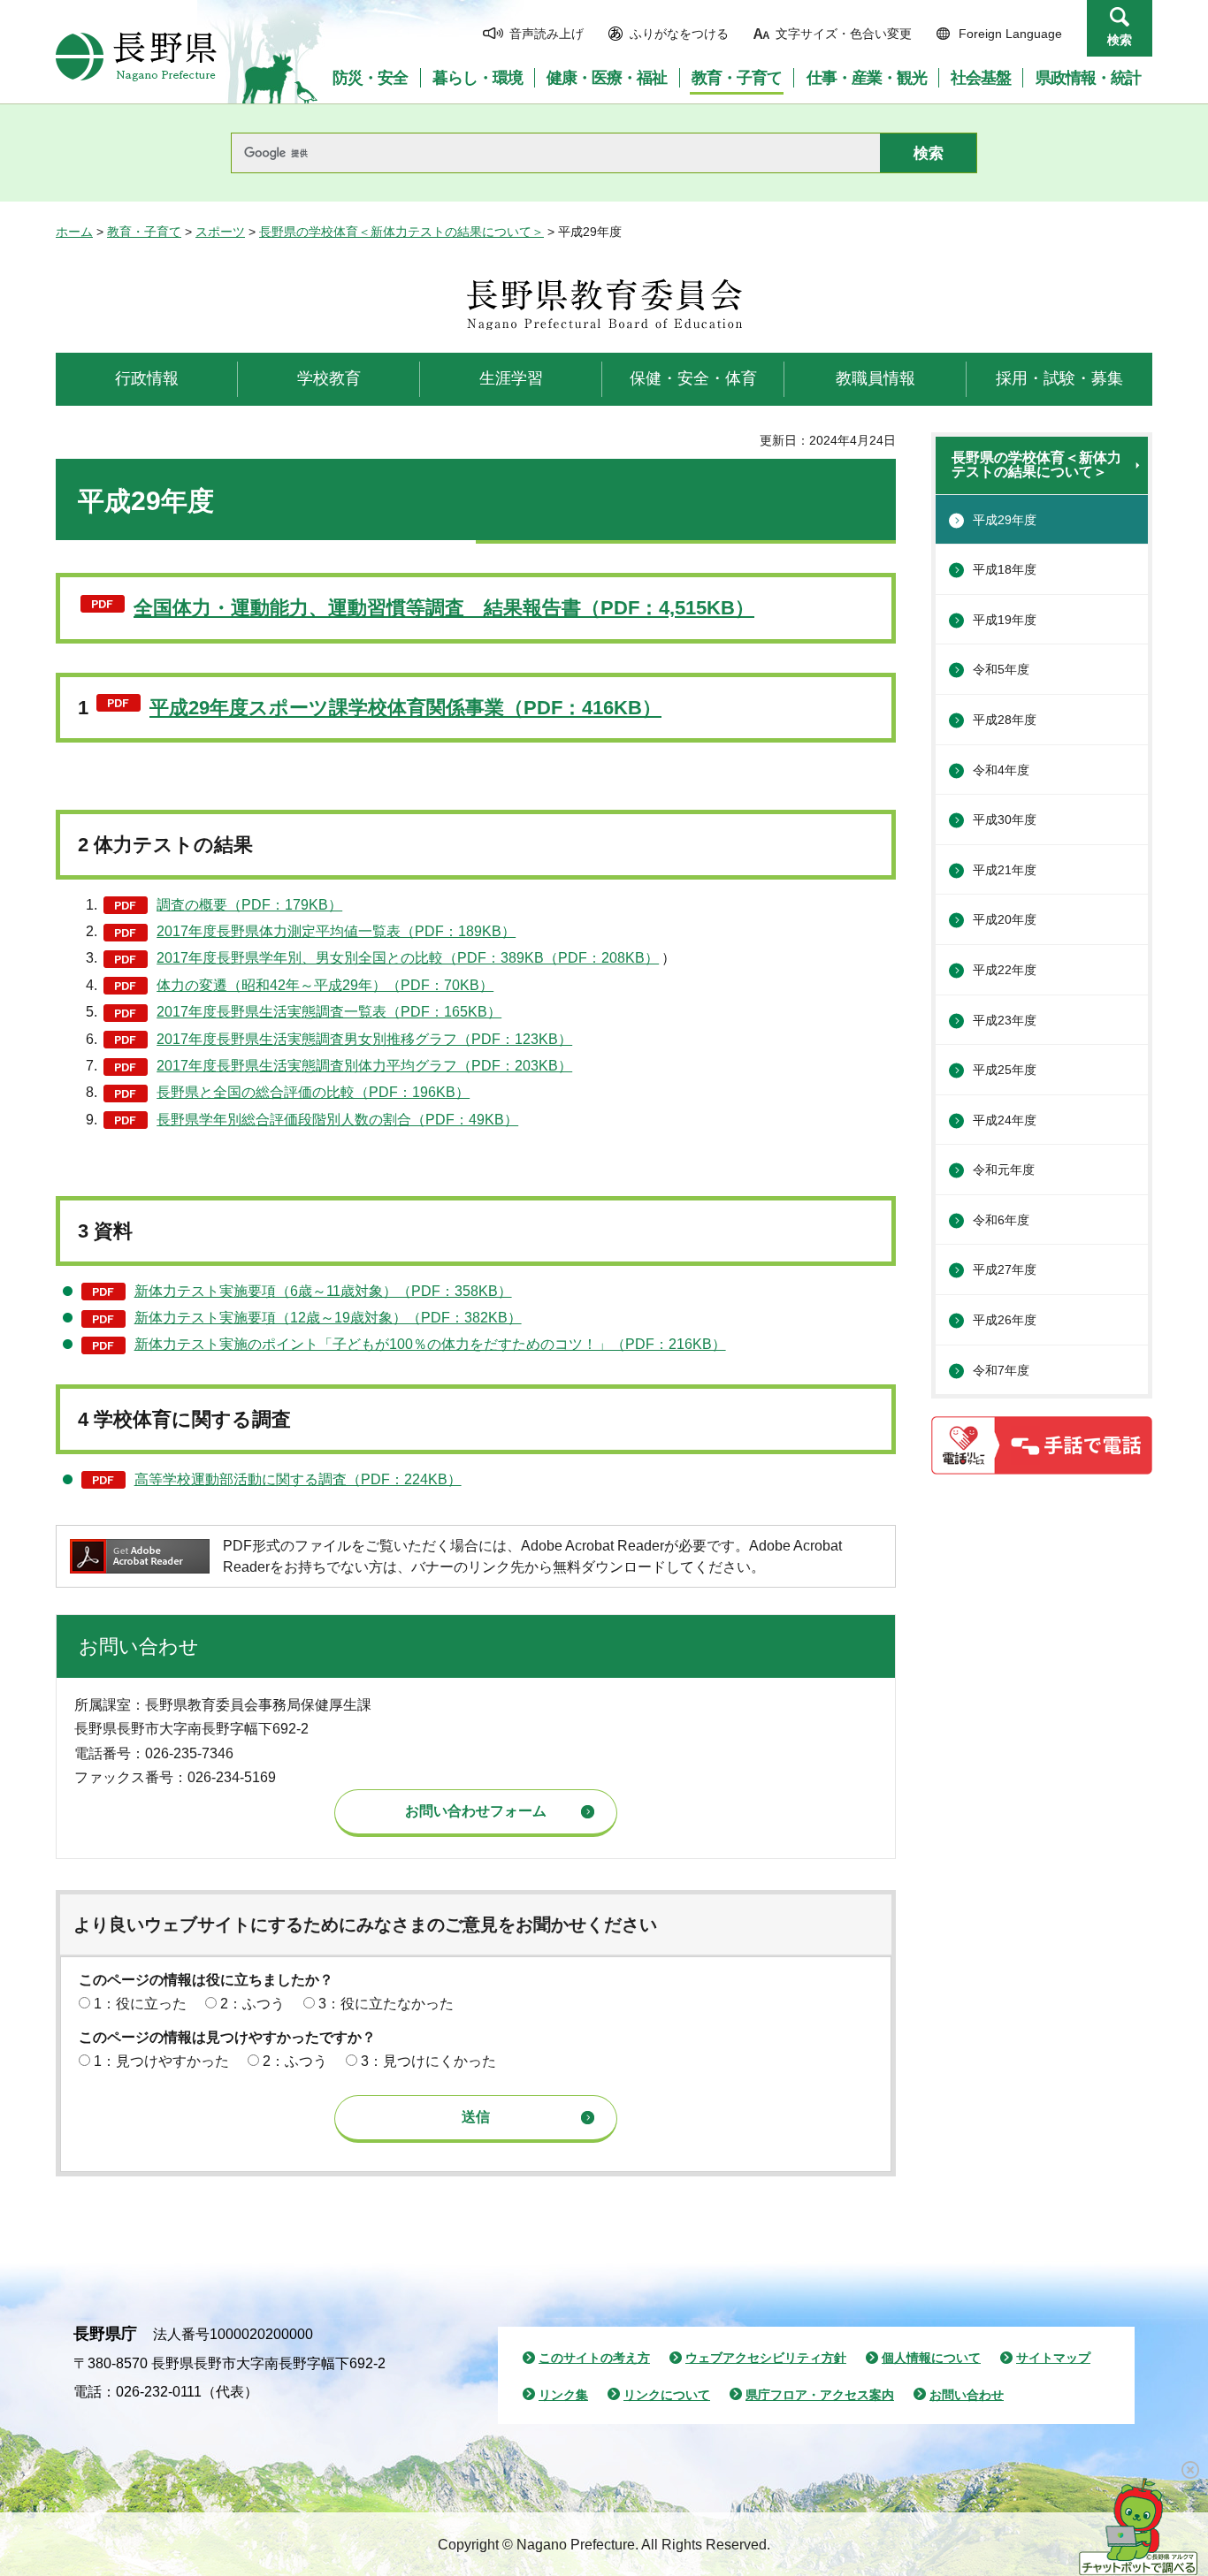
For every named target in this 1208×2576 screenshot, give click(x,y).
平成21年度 (1005, 870)
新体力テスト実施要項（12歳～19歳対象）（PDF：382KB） (328, 1318)
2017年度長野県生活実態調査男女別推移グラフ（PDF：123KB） (364, 1039)
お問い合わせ (967, 2395)
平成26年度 (1005, 1320)
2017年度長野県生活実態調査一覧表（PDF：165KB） (329, 1012)
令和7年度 (1001, 1370)
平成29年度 (1005, 520)
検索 (1120, 40)
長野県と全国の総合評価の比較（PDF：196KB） (313, 1092)
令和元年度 (1004, 1170)
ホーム (74, 232)
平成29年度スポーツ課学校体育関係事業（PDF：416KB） (405, 708)
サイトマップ (1053, 2358)
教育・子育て (144, 232)
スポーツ (220, 232)
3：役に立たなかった (386, 2004)
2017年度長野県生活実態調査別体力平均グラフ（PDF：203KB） (364, 1066)
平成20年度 (1005, 919)
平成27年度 (1005, 1269)
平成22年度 (1005, 970)
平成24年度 (1005, 1120)
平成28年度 (1005, 720)
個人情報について (931, 2358)
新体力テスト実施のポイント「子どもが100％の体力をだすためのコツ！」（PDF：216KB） (430, 1344)
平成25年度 (1005, 1070)
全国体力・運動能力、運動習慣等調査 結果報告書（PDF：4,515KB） (444, 608)
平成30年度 (1005, 819)
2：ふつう (252, 2004)
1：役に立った (140, 2004)
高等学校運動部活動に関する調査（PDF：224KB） (298, 1479)
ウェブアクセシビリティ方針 (766, 2358)
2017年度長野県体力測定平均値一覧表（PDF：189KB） (336, 931)
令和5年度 (1001, 669)
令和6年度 (1001, 1220)
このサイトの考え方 (594, 2358)
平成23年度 (1005, 1020)
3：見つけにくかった (428, 2061)
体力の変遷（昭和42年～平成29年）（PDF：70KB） (325, 985)
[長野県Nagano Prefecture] (136, 57)
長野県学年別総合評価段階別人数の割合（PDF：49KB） (337, 1120)
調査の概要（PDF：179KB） (249, 905)
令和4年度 (1001, 770)
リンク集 (563, 2395)
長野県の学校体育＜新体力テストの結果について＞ (401, 232)
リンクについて (667, 2395)
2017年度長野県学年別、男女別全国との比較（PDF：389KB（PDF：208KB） (408, 958)
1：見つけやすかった (161, 2061)
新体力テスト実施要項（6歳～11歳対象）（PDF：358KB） (323, 1291)
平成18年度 (1005, 569)
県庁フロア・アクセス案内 (820, 2395)
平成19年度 (1005, 620)
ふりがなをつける (679, 34)
